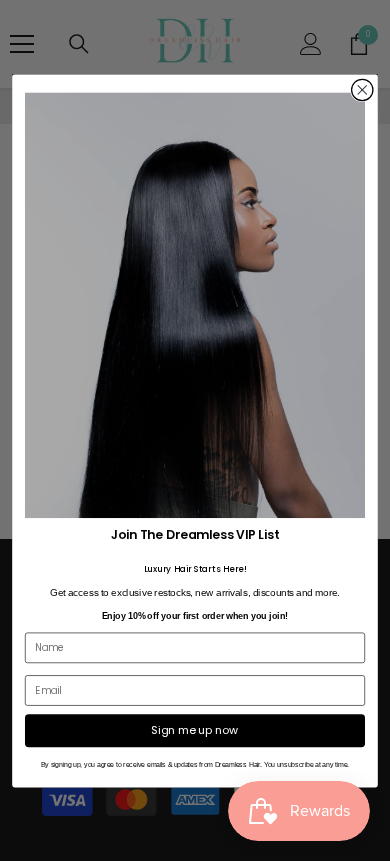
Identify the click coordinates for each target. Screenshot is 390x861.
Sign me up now (194, 729)
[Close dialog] (362, 89)
